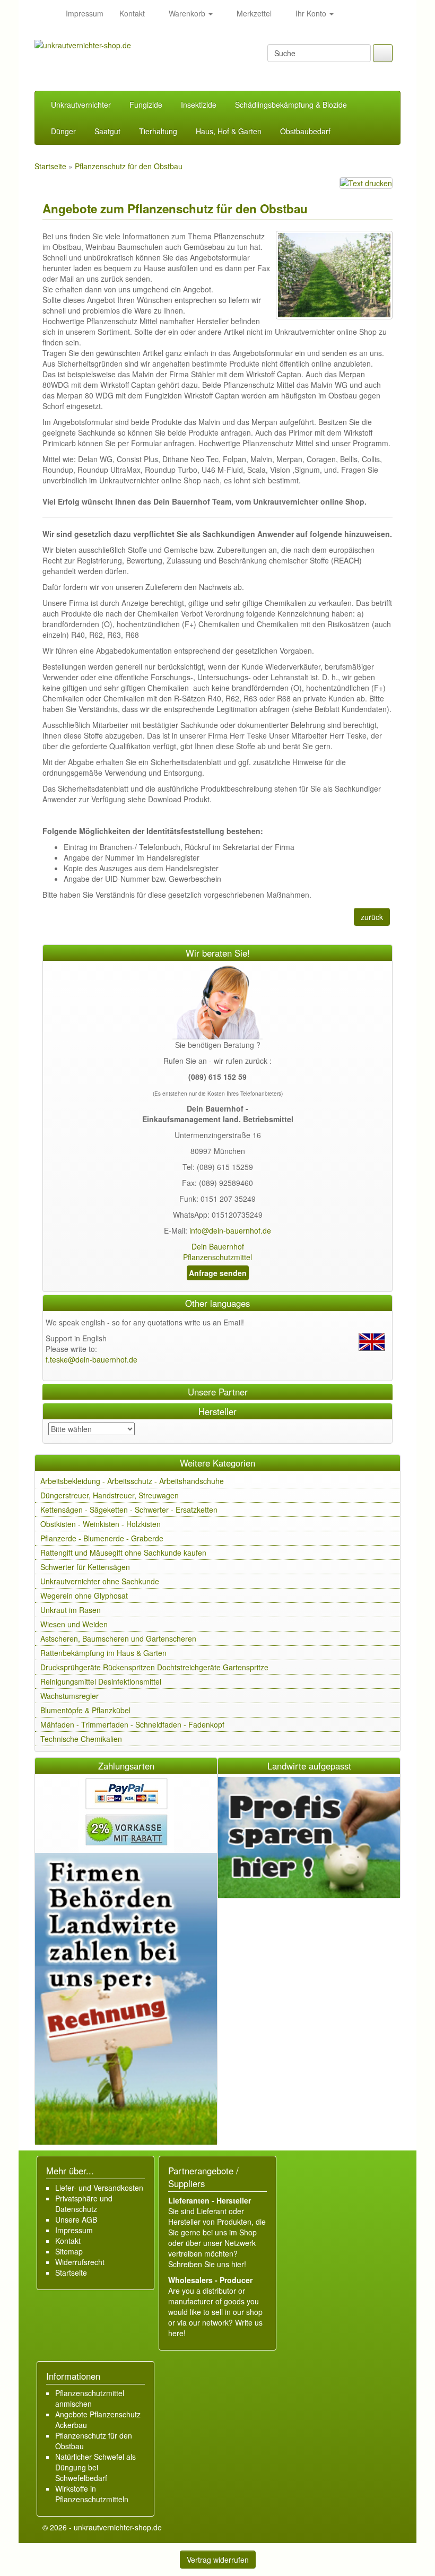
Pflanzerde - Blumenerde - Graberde (102, 1538)
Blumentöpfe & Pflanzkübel (85, 1710)
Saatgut (107, 131)
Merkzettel (253, 13)
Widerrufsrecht (80, 2262)
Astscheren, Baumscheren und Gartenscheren (118, 1638)
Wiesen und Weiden (74, 1624)
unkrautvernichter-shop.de (118, 2527)
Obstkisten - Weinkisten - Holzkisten (101, 1524)
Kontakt (132, 13)
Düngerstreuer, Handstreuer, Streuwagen (110, 1495)
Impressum (85, 13)
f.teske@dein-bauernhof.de (92, 1359)
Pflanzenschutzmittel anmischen (90, 2398)
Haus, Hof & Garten (229, 131)
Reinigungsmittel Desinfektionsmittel (101, 1681)
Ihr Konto (311, 13)
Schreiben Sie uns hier (206, 2264)
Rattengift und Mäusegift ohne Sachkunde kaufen (123, 1552)
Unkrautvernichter (81, 105)
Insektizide (199, 105)
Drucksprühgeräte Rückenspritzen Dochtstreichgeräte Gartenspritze (154, 1667)
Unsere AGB (76, 2219)
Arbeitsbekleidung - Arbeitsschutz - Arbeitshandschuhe (132, 1481)
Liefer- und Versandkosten (99, 2188)
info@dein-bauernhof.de (230, 1230)
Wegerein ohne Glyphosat (84, 1595)
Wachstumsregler (69, 1696)
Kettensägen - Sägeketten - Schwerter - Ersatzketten (129, 1510)
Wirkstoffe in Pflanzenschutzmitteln (92, 2494)
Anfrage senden (218, 1273)
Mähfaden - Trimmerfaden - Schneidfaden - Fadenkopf (132, 1724)
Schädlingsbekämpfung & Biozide (291, 105)
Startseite (71, 2273)
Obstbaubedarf (305, 131)
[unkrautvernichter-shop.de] (46, 13)
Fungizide (146, 105)
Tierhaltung (158, 131)
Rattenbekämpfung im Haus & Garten (103, 1653)
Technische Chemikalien (81, 1739)
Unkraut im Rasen (71, 1610)
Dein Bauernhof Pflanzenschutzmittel (217, 1252)
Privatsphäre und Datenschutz (84, 2204)
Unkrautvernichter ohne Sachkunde (100, 1581)
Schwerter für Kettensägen (85, 1567)
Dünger (63, 131)
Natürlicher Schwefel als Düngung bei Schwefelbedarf (95, 2467)
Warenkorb (187, 13)
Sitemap (69, 2251)
